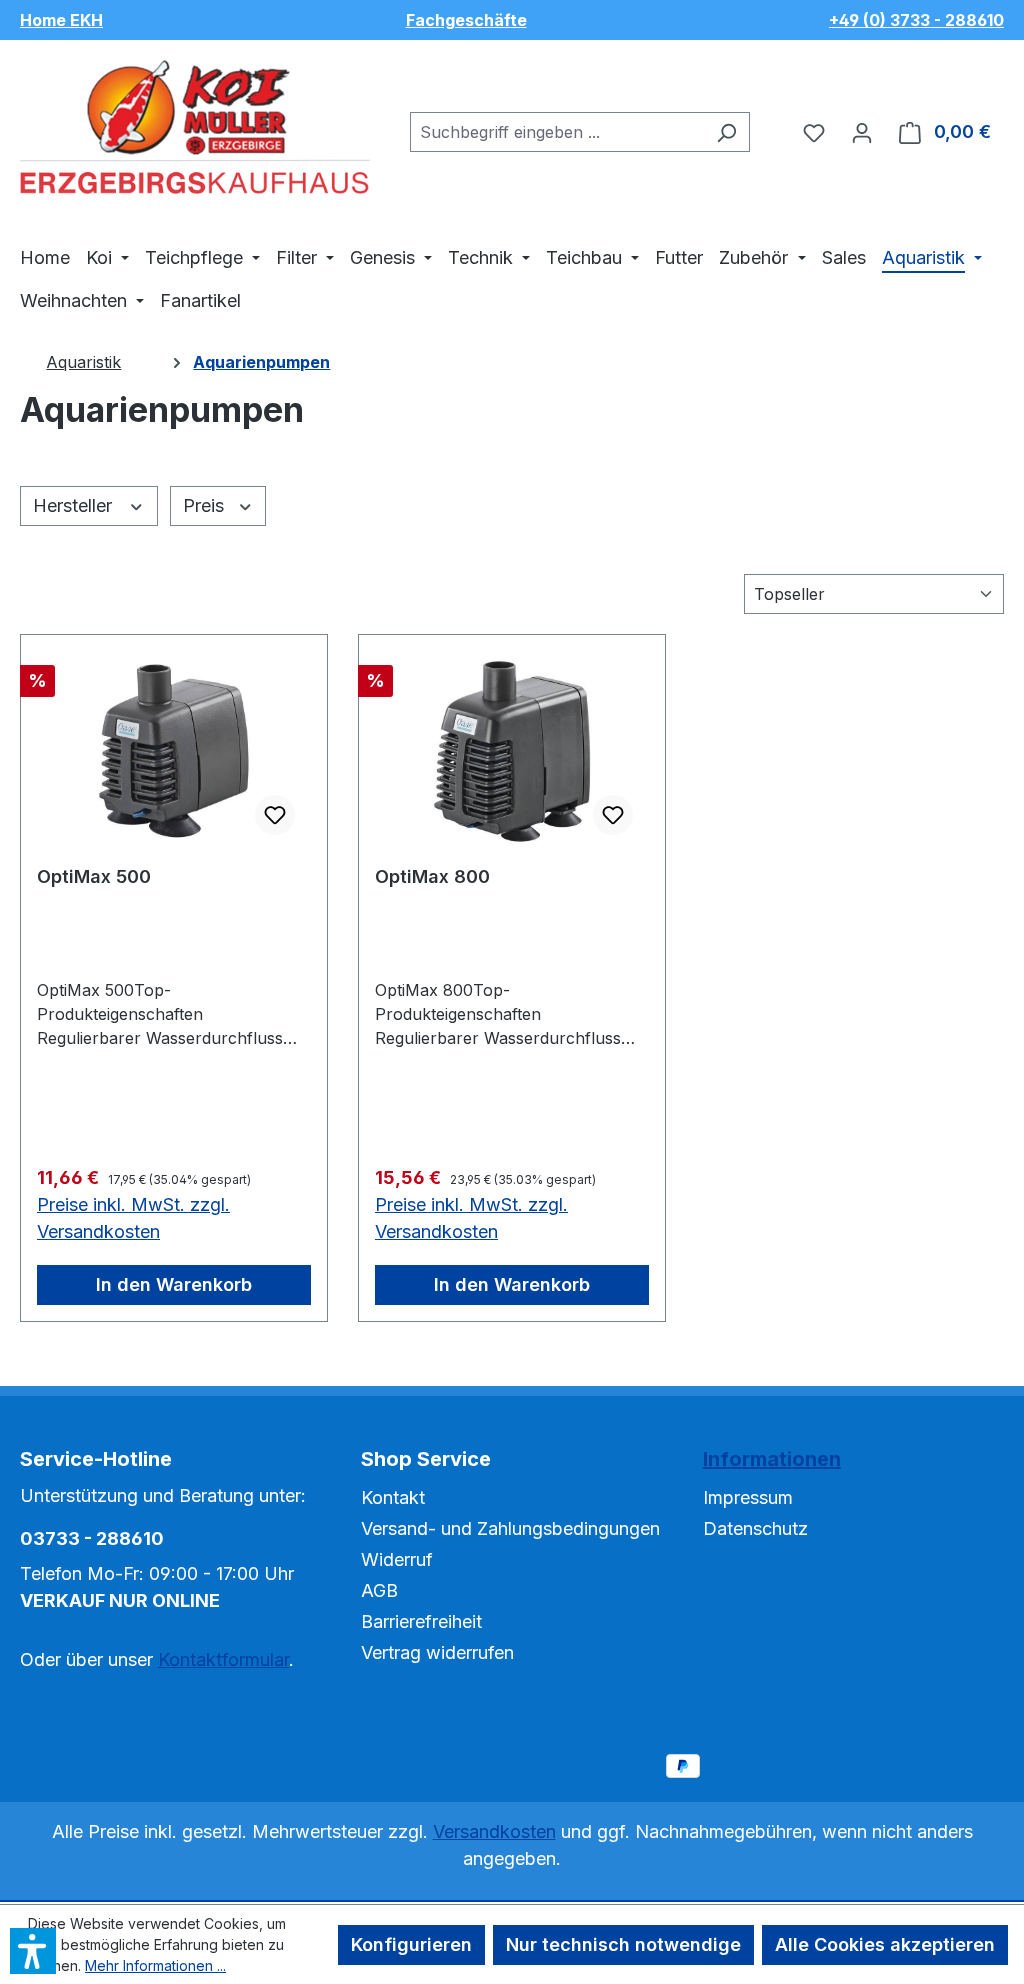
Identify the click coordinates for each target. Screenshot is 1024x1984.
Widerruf (397, 1559)
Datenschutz (755, 1528)
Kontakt (393, 1497)
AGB (379, 1590)
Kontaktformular (223, 1659)
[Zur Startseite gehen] (195, 128)
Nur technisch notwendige (623, 1944)
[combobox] (557, 132)
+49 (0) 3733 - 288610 (916, 20)
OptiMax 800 (432, 876)
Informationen (772, 1459)
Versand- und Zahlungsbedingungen (510, 1528)
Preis (206, 505)
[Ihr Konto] (862, 132)
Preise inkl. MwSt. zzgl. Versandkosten (133, 1218)
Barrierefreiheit (421, 1621)
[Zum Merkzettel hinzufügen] (275, 815)
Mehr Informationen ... (155, 1965)
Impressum (748, 1497)
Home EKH (61, 20)
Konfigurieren (411, 1944)
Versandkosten (494, 1831)
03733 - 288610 (92, 1538)
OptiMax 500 (94, 876)
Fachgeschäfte (466, 20)
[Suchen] (726, 132)
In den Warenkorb (174, 1284)
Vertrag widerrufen (437, 1652)
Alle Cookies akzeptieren (885, 1944)
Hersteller (75, 505)
